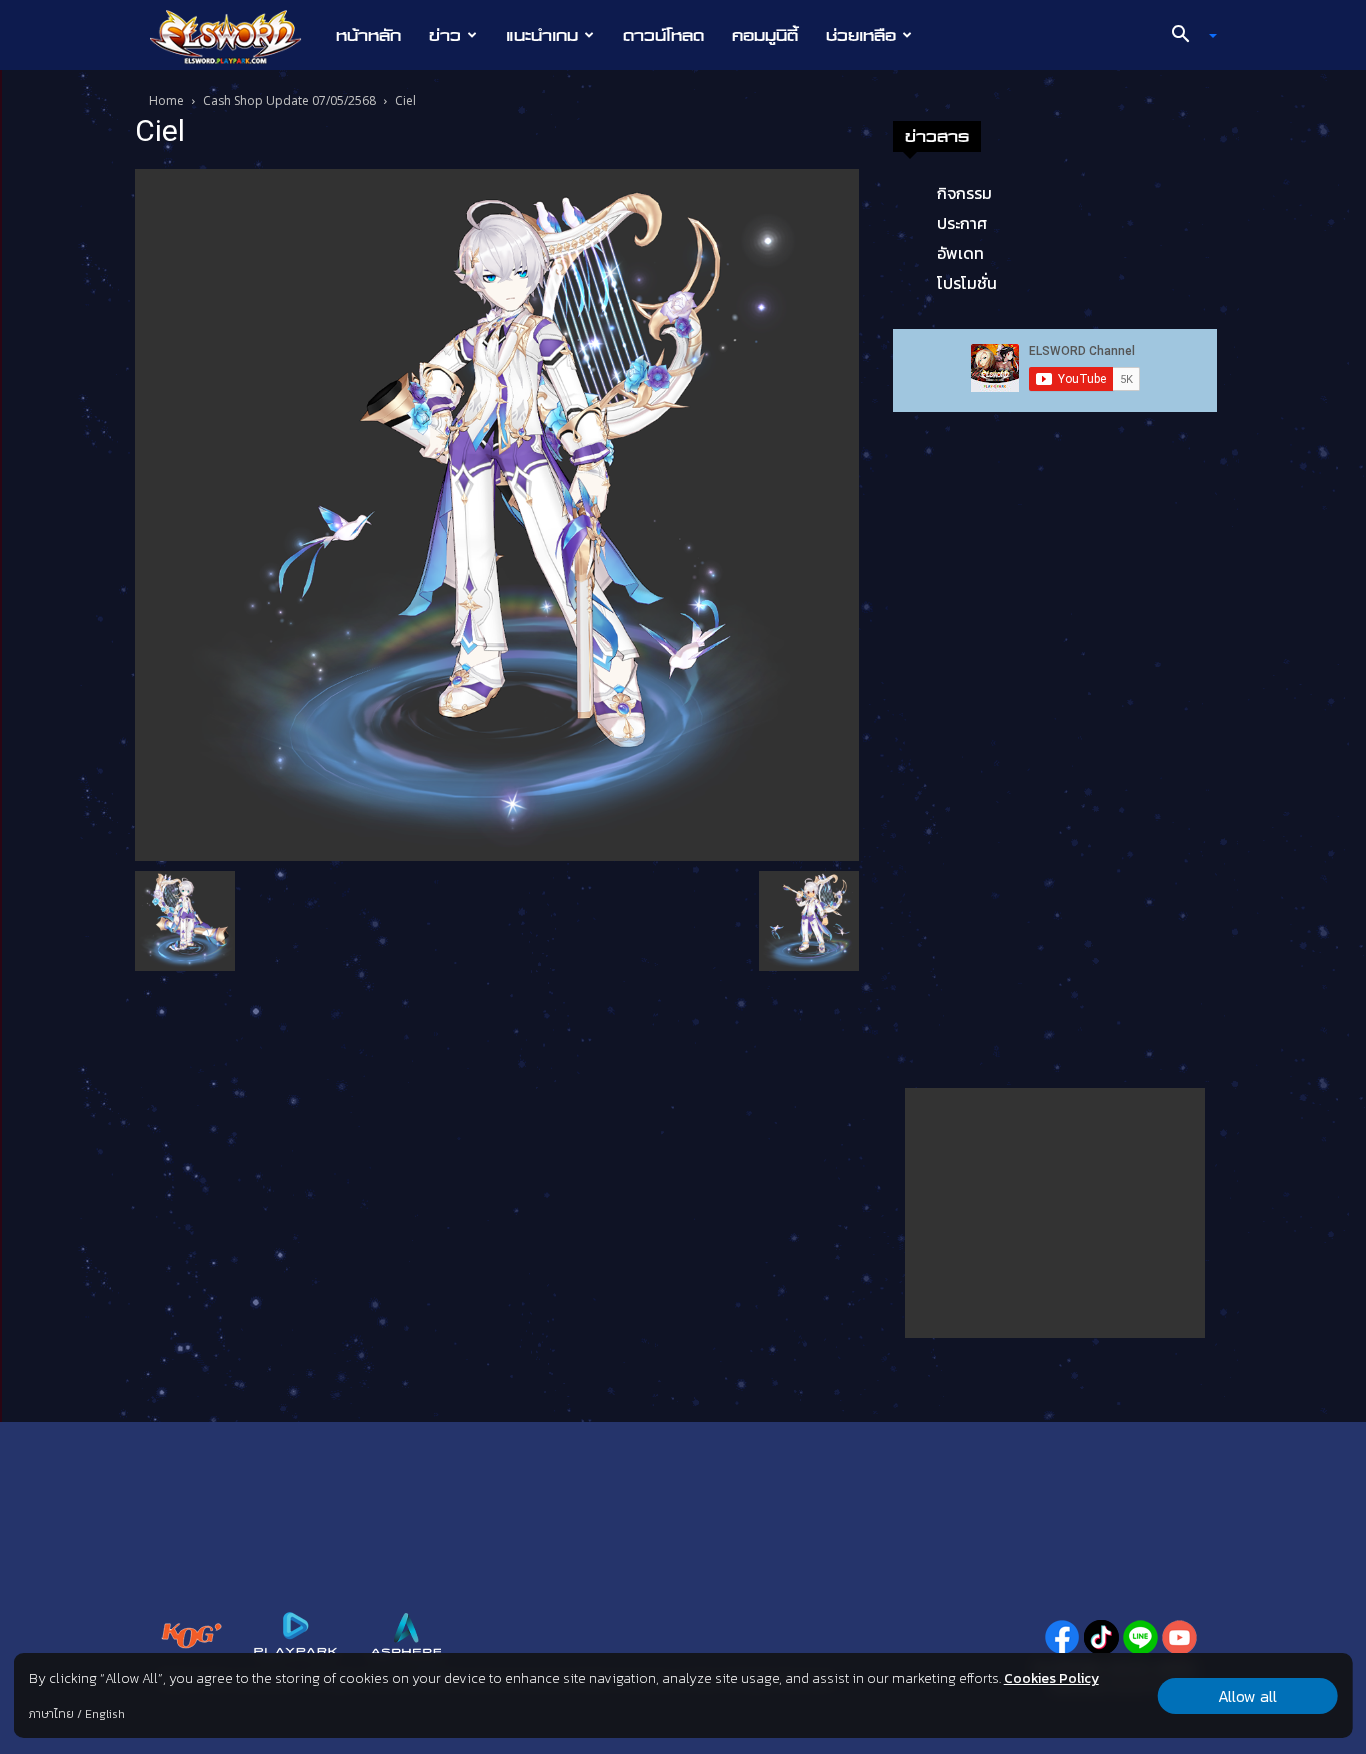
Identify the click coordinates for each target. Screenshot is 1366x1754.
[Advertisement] (1055, 1213)
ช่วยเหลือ (861, 35)
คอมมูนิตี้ (765, 35)
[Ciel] (497, 513)
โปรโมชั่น (967, 283)
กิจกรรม (964, 193)
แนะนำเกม (542, 35)
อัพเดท (960, 253)
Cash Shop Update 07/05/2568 (289, 100)
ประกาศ (962, 223)
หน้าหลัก (368, 35)
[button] (1187, 36)
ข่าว (445, 35)
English (105, 1714)
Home (166, 100)
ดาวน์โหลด (663, 35)
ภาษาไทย (51, 1714)
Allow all (1247, 1696)
